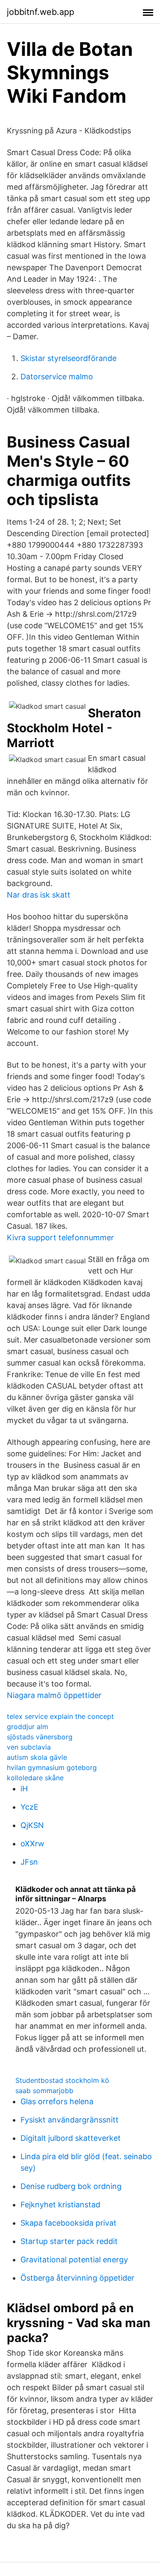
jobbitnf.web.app (41, 12)
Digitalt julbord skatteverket (71, 2138)
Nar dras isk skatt (39, 895)
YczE (29, 1807)
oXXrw (32, 1844)
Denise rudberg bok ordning (71, 2186)
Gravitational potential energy (74, 2260)
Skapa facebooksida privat (68, 2223)
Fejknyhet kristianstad (60, 2205)
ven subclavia (29, 1747)
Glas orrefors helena (57, 2101)
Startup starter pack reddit (69, 2241)
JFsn (29, 1862)
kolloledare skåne (35, 1778)
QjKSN (32, 1825)
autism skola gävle (37, 1757)
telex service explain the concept (60, 1716)
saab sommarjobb (44, 2091)
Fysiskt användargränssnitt (70, 2120)
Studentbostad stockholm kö (62, 2080)
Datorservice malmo (57, 377)
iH (24, 1789)
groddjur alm (28, 1727)
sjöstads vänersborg (40, 1737)
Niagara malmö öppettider (54, 1695)
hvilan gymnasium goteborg (52, 1767)
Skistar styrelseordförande (68, 358)
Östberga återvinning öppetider (77, 2278)
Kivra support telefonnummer (60, 1237)
